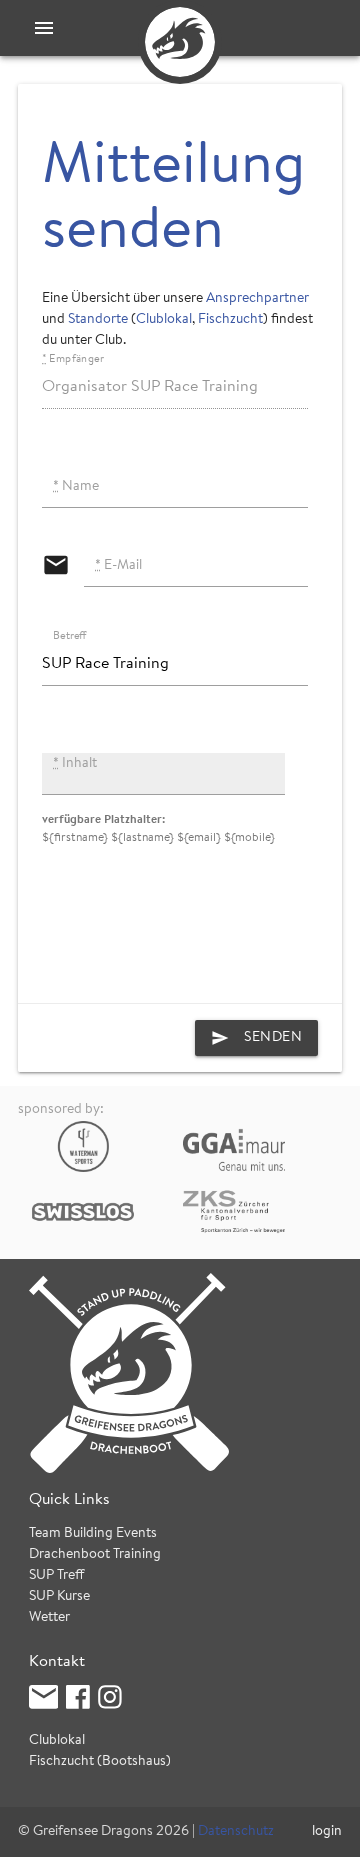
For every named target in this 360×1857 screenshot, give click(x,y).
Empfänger (73, 359)
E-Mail (118, 566)
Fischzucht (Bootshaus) (100, 1762)
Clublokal (164, 320)
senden (256, 1038)
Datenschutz (236, 1832)
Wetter (49, 1618)
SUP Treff (57, 1576)
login (327, 1832)
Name (76, 487)
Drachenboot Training (95, 1555)
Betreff (70, 636)
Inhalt (75, 764)
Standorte (98, 320)
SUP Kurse (59, 1597)
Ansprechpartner (257, 299)
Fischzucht (230, 320)
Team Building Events (93, 1534)
